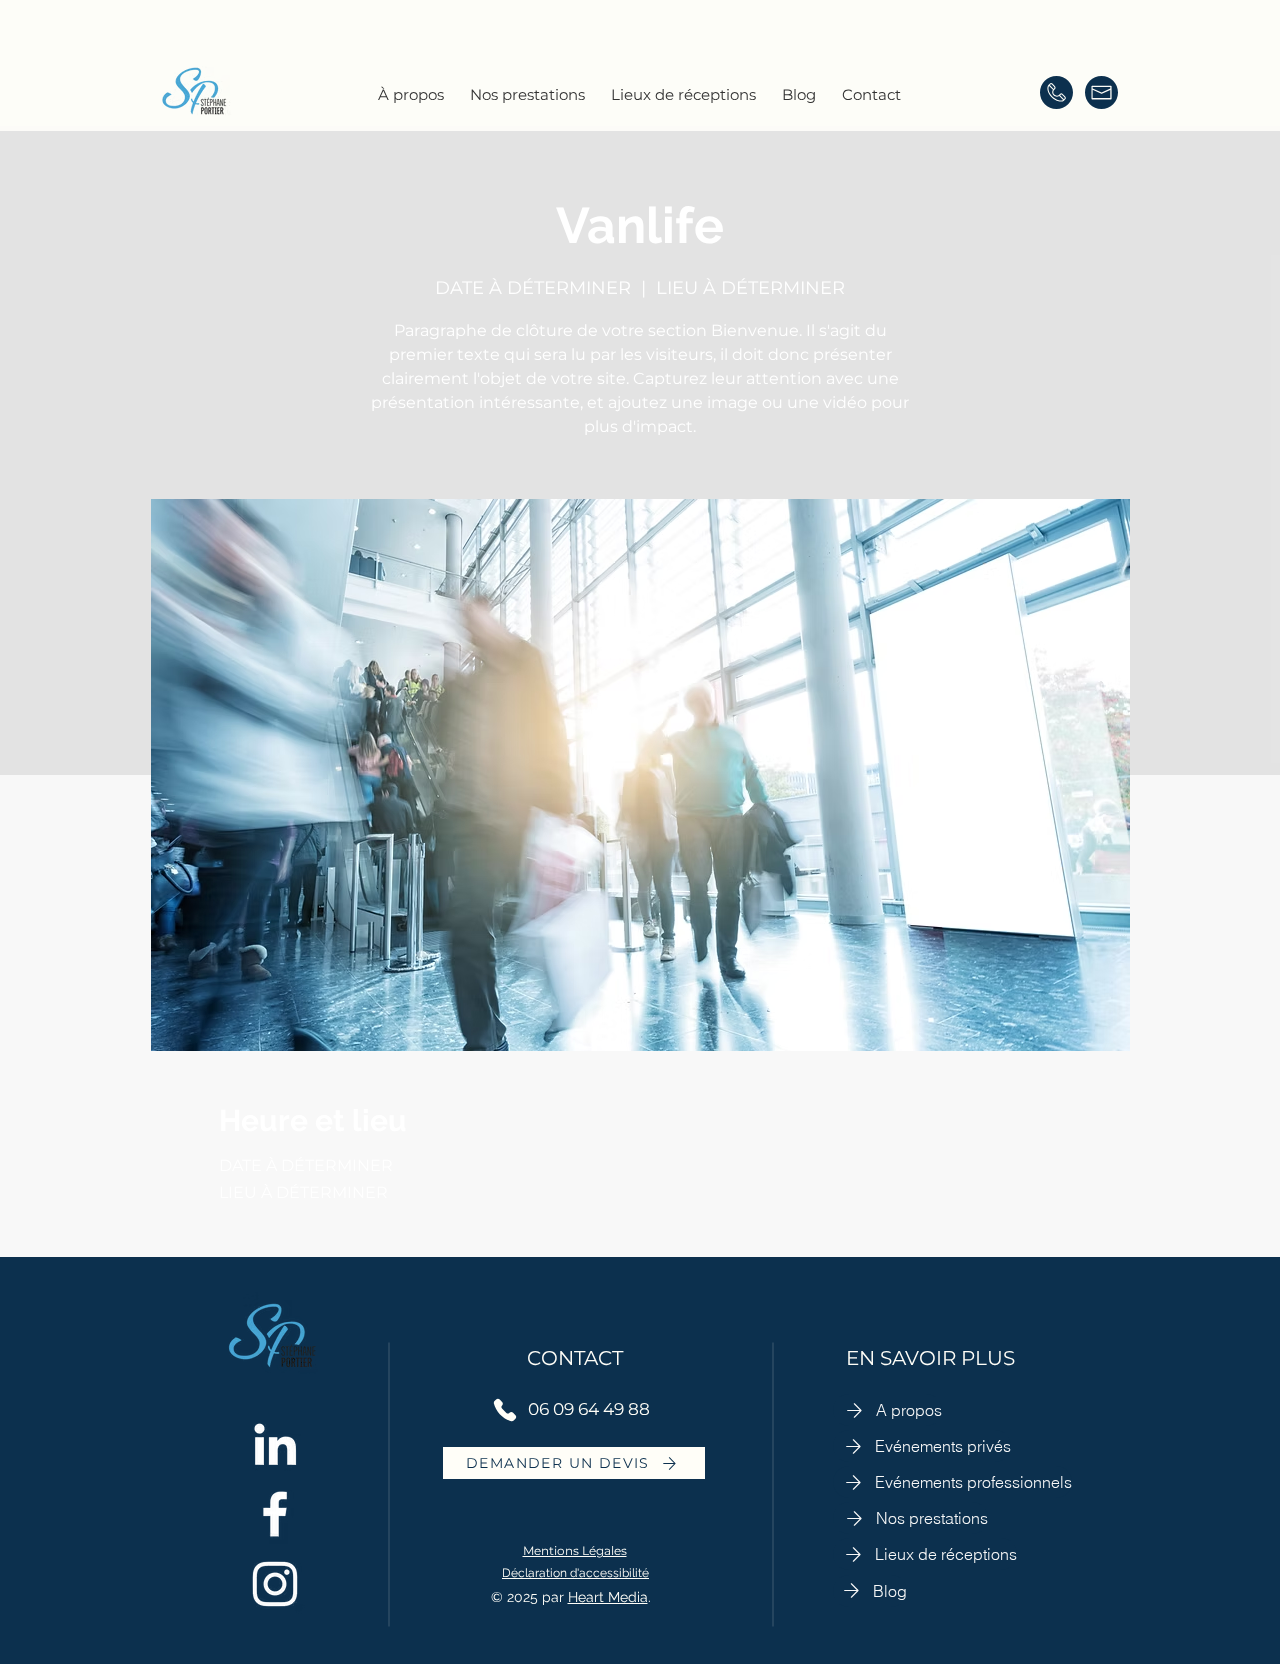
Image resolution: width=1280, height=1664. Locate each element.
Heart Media (608, 1597)
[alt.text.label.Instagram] (275, 1584)
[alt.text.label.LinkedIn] (275, 1444)
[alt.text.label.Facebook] (275, 1514)
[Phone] (505, 1410)
